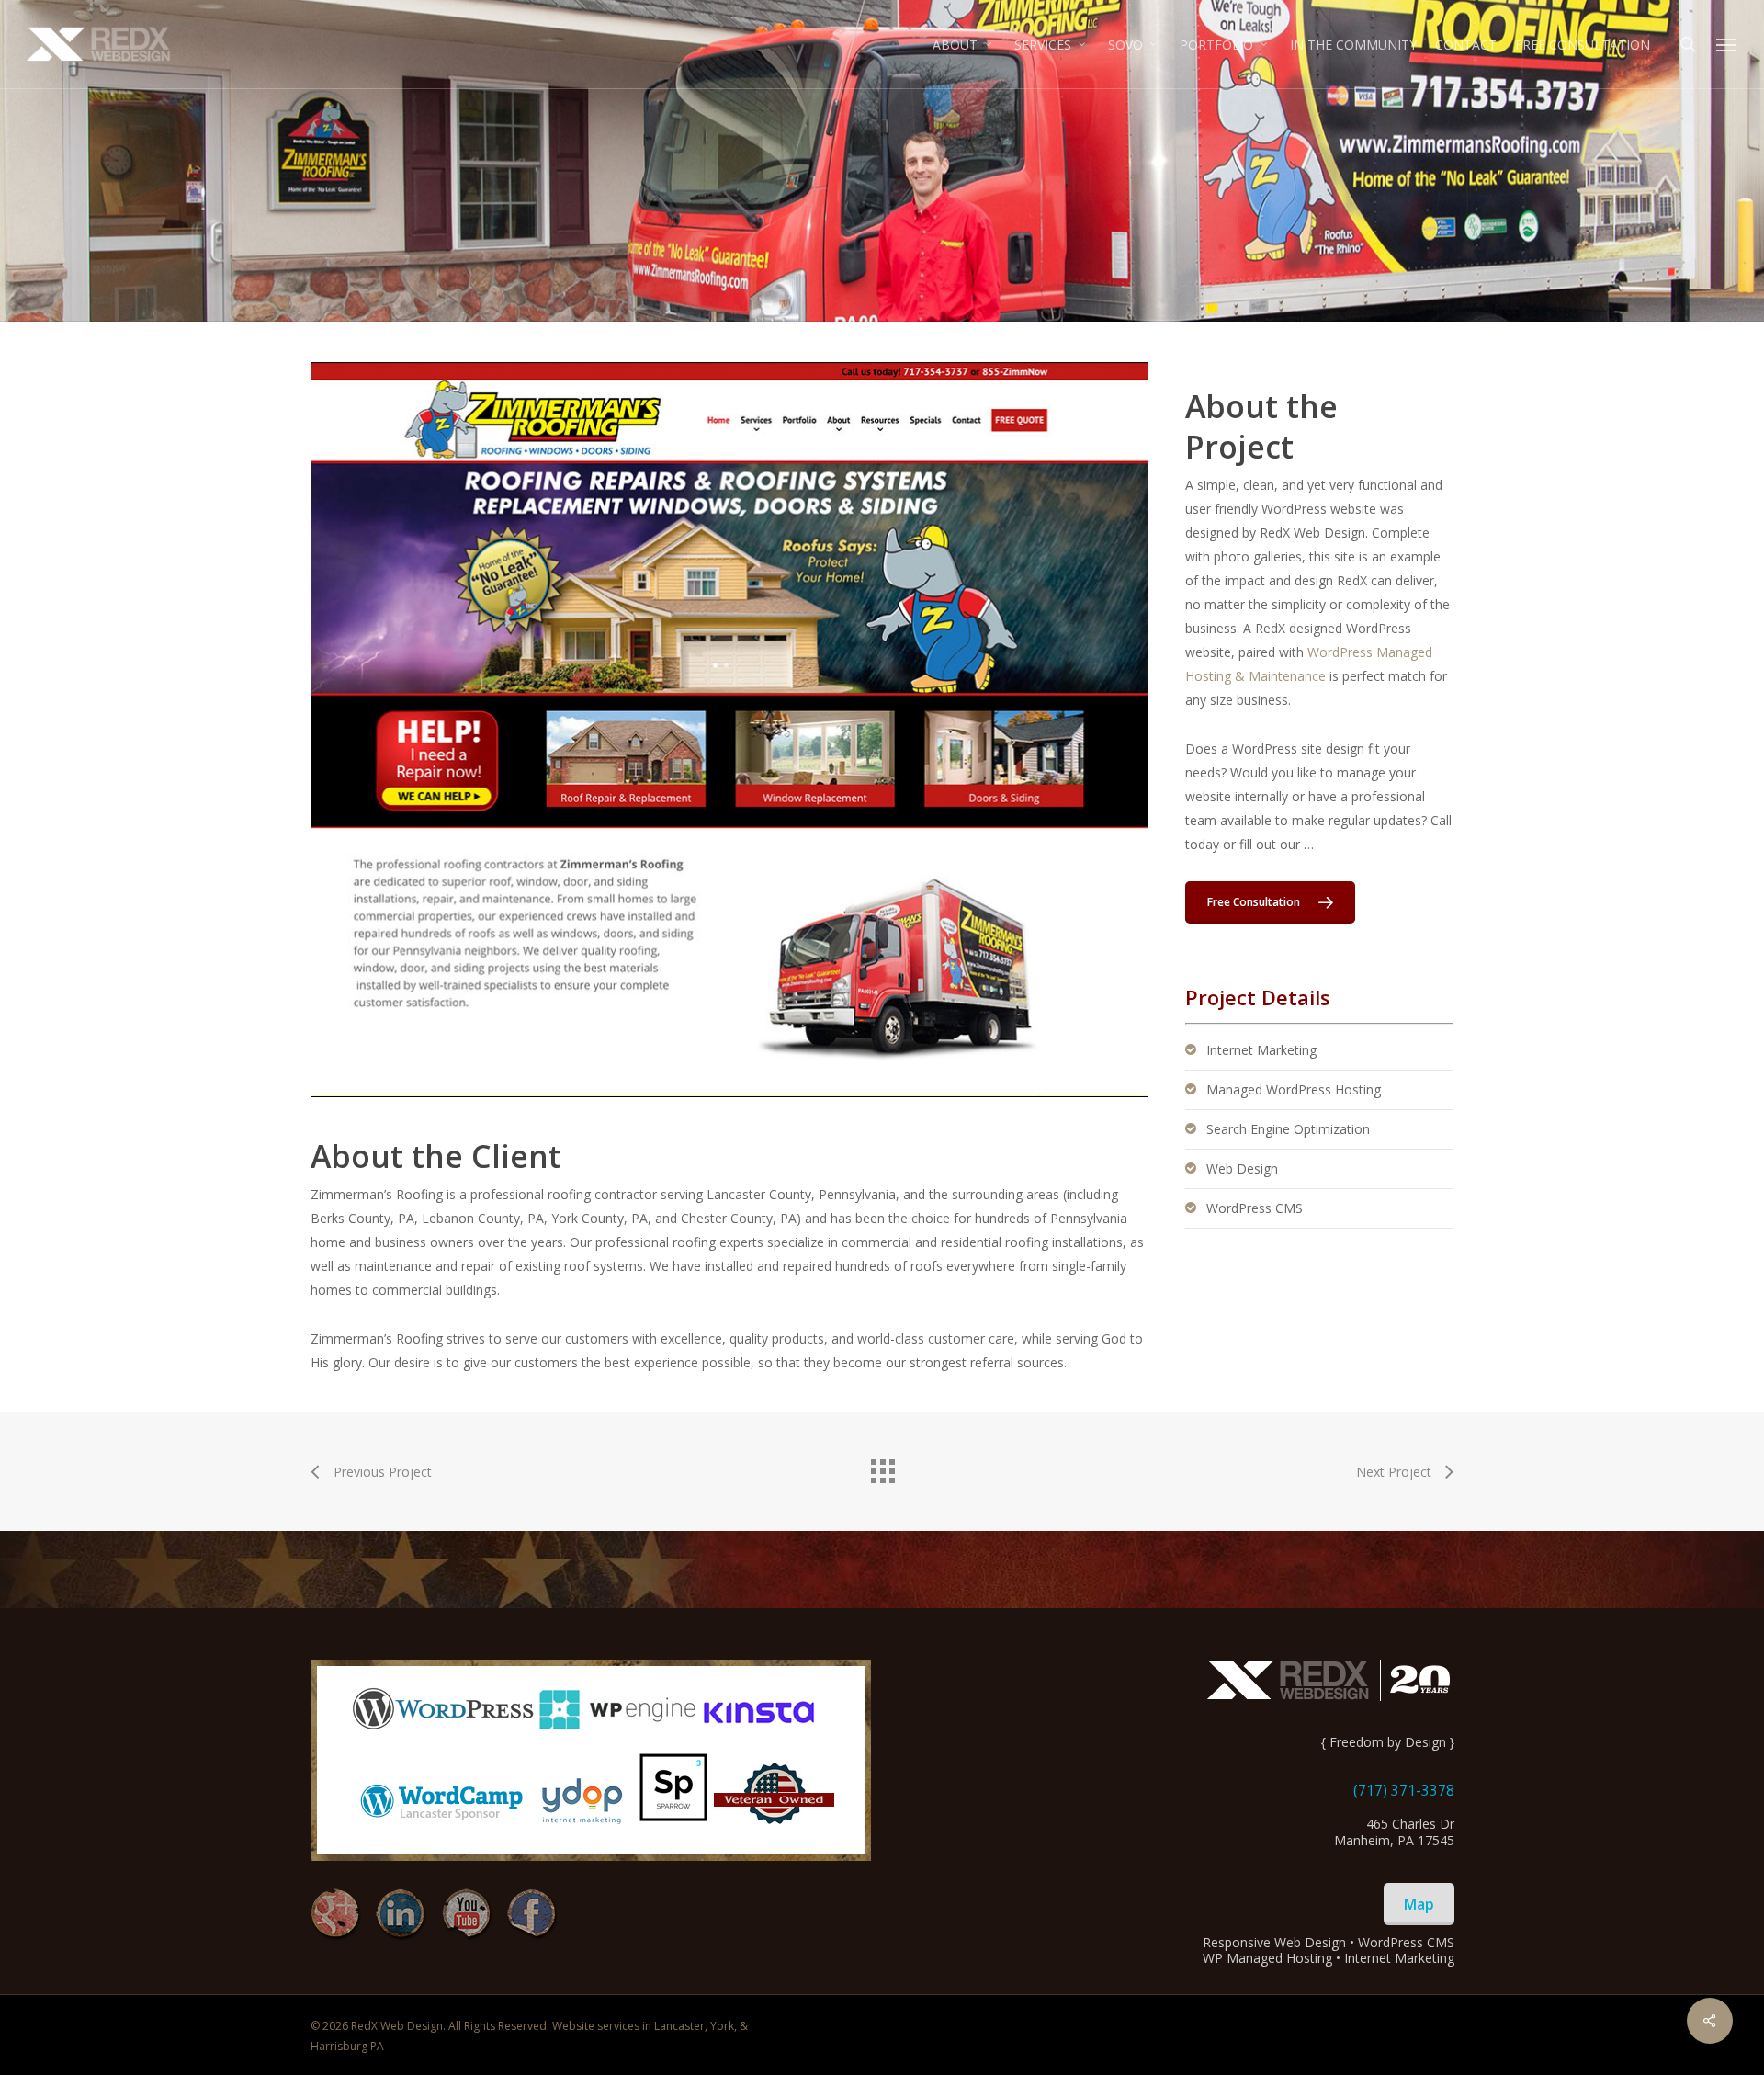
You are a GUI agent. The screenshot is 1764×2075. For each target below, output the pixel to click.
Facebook (531, 1915)
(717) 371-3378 (1404, 1790)
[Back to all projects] (882, 1467)
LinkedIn (401, 1915)
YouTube (466, 1915)
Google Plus (336, 1915)
